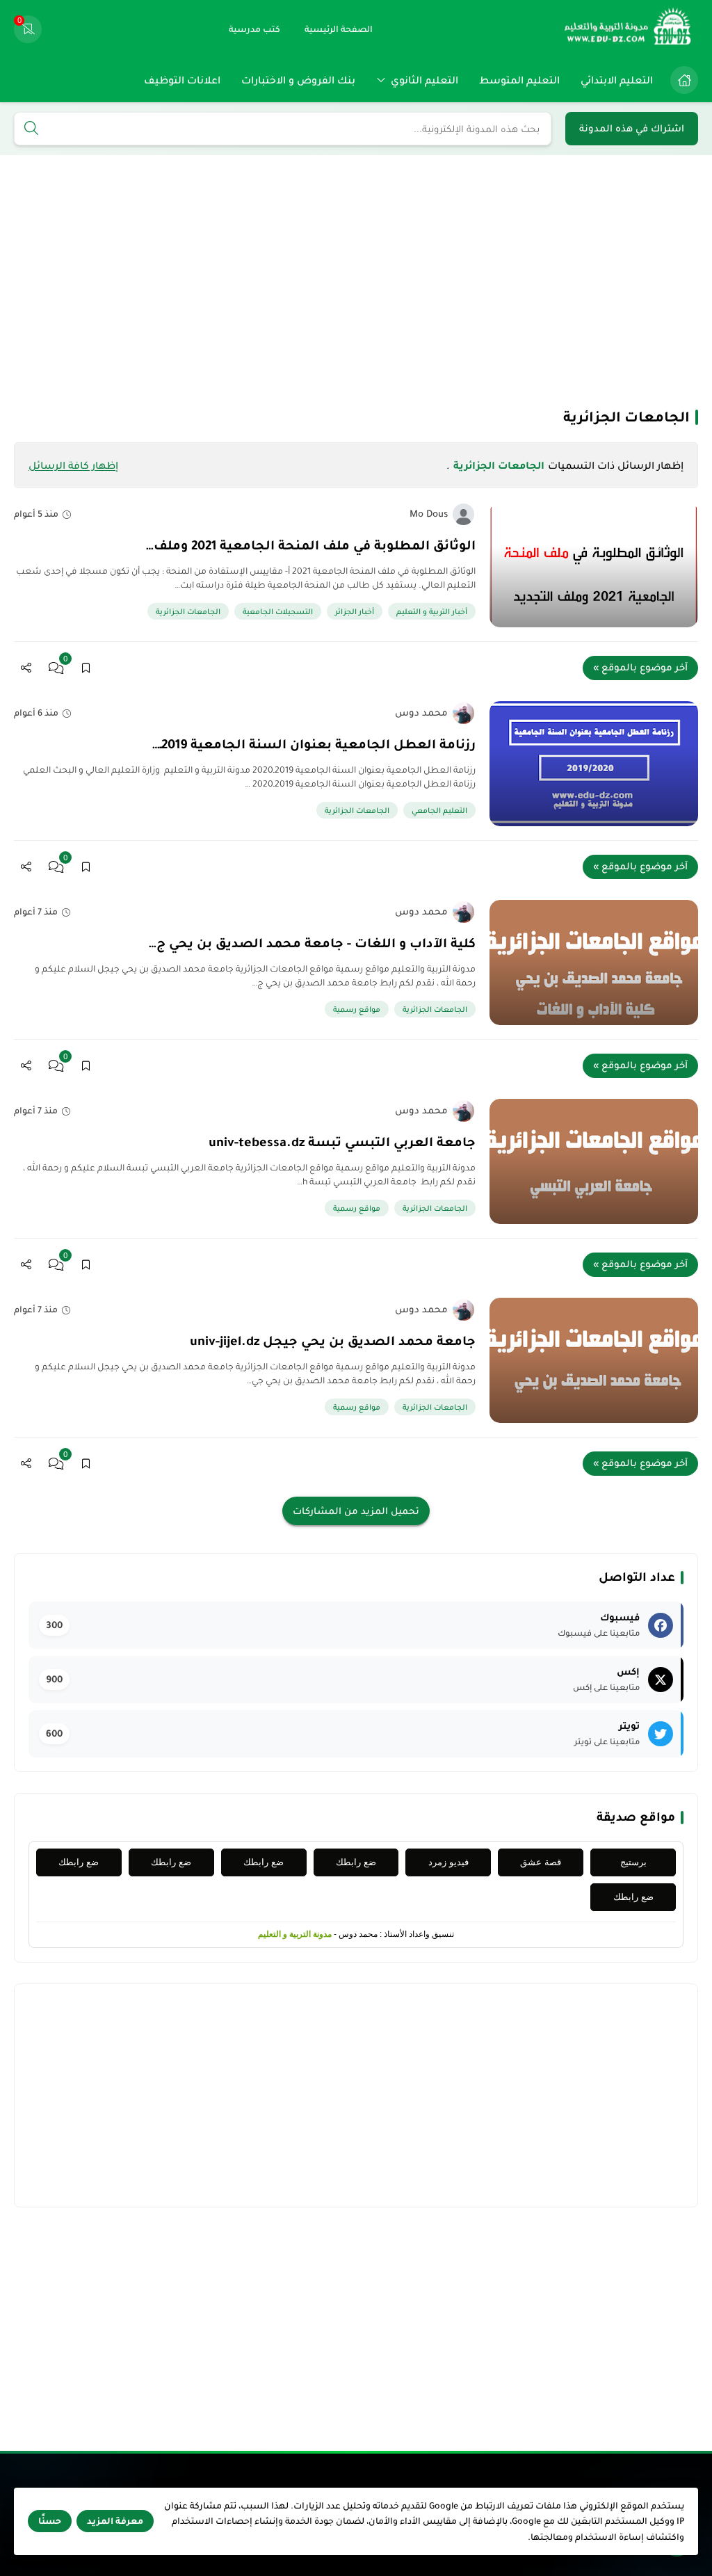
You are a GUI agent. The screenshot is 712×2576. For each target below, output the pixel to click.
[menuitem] (681, 80)
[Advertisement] (356, 280)
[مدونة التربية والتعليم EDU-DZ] (629, 29)
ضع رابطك (356, 1862)
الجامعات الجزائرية (188, 611)
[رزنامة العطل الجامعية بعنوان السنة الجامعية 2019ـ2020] (594, 764)
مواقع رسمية (357, 1009)
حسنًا (50, 2521)
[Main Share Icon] (26, 668)
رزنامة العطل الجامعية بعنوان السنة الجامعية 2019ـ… (314, 744)
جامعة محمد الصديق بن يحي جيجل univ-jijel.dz (333, 1341)
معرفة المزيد (115, 2521)
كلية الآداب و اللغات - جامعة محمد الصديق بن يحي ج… (312, 943)
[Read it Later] (86, 668)
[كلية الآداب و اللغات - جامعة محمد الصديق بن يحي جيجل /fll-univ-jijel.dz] (594, 963)
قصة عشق (541, 1862)
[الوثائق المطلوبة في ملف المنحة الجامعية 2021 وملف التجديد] (594, 565)
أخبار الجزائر (355, 611)
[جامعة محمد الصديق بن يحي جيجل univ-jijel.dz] (594, 1360)
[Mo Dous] (463, 514)
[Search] (31, 129)
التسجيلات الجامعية (278, 611)
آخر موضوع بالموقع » (640, 667)
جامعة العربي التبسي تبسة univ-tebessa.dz (342, 1142)
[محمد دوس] (463, 713)
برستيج (633, 1862)
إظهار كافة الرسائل (73, 465)
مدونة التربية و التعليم (295, 1934)
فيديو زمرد (448, 1862)
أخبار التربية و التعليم (432, 611)
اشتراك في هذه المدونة (632, 128)
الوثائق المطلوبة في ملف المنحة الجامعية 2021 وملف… (311, 545)
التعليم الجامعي (439, 810)
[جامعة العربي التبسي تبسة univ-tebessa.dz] (594, 1161)
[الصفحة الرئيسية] (684, 80)
